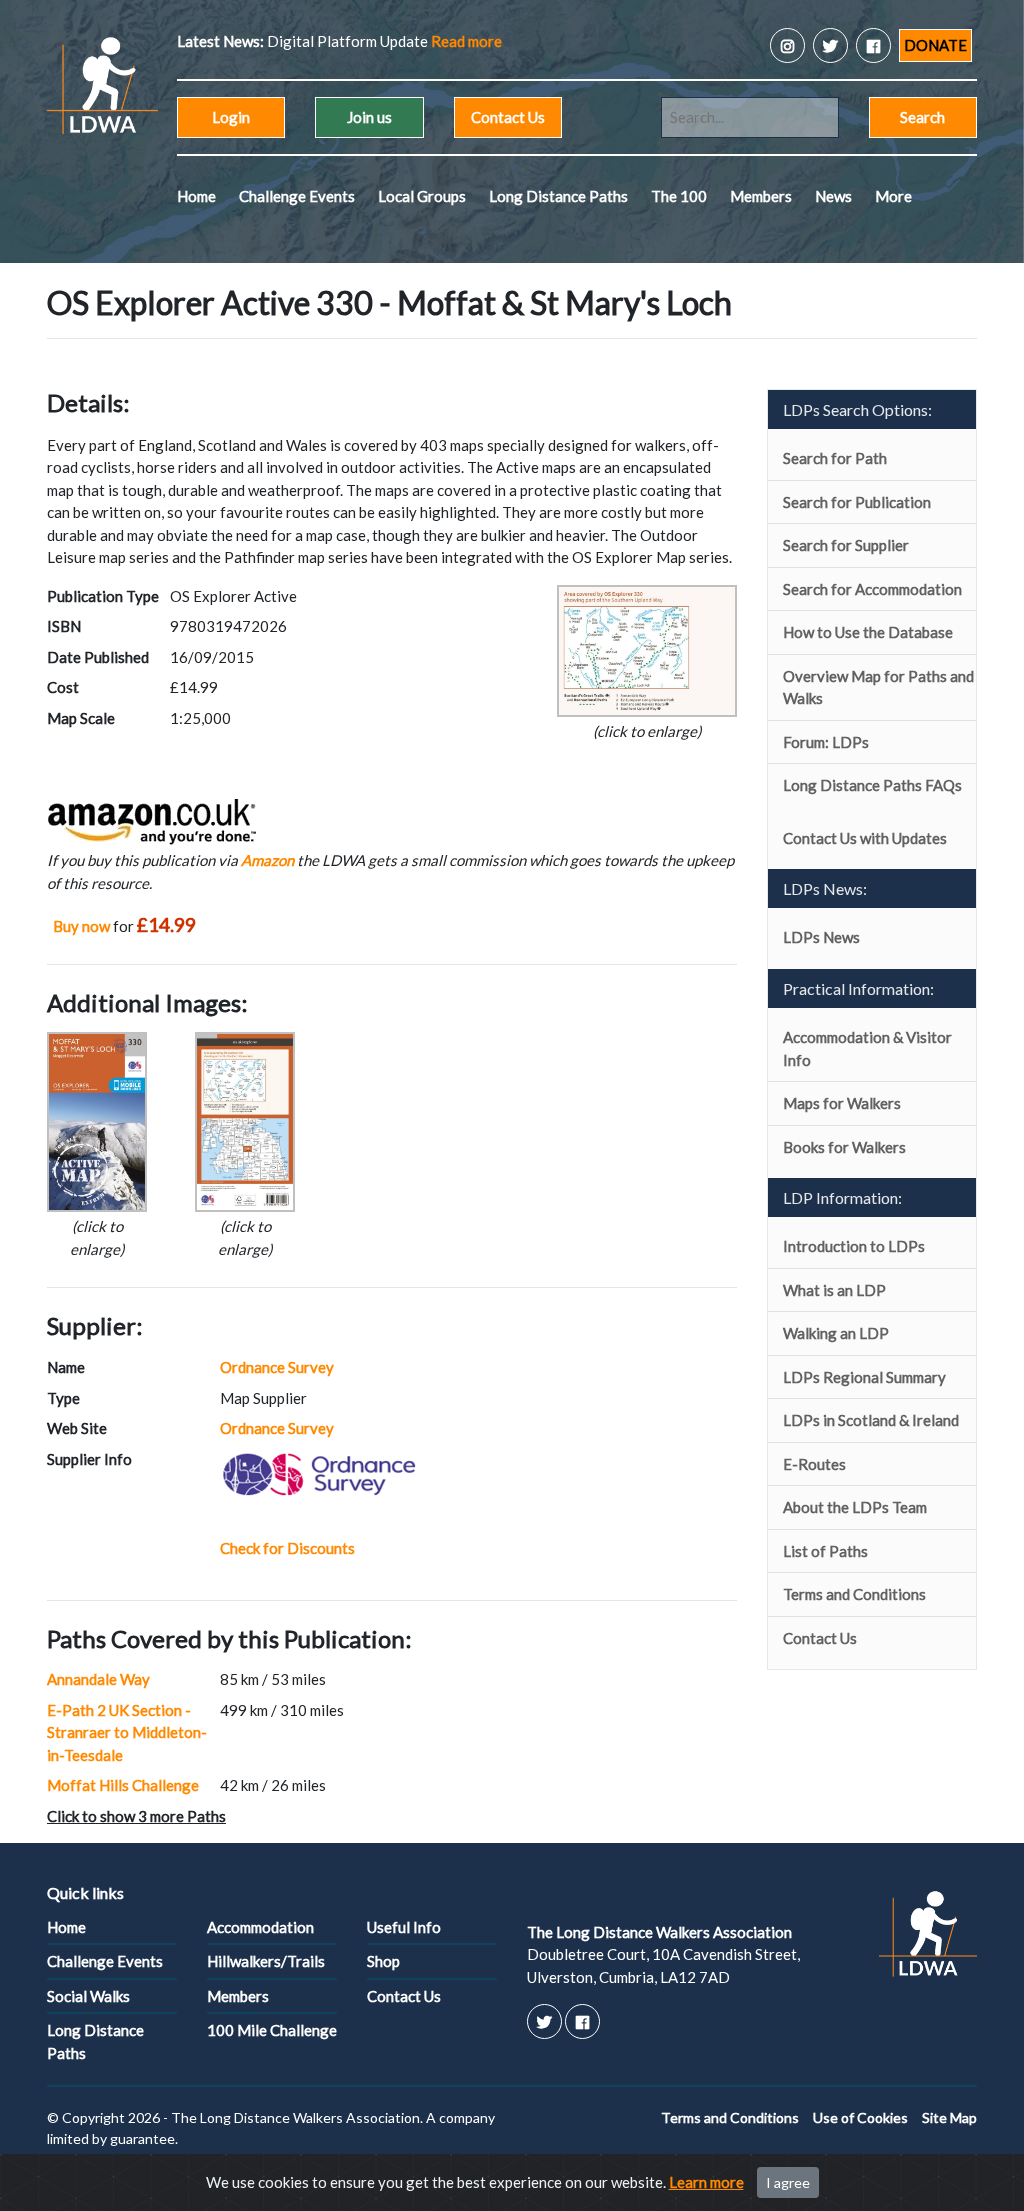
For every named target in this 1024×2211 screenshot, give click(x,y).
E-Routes (814, 1464)
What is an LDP (834, 1290)
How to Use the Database (868, 632)
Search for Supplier (846, 545)
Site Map (949, 2117)
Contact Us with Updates (865, 838)
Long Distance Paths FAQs (872, 785)
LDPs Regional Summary (864, 1377)
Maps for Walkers (842, 1103)
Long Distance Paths (558, 196)
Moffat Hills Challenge (123, 1785)
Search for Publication (857, 502)
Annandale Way (98, 1679)
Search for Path (835, 458)
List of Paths (825, 1551)
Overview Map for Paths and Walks (878, 687)
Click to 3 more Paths (136, 1816)
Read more (466, 41)
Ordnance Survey (277, 1367)
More (893, 196)
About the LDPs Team (855, 1507)
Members (761, 196)
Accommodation (260, 1927)
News (833, 196)
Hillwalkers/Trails (266, 1961)
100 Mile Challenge (272, 2030)
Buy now (81, 926)
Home (196, 196)
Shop (383, 1961)
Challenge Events (297, 196)
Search (922, 117)
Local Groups (422, 196)
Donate (935, 45)
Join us (369, 117)
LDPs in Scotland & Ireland (871, 1420)
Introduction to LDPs (854, 1246)
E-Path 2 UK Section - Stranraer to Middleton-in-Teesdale (127, 1732)
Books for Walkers (844, 1147)
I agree (788, 2182)
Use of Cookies (860, 2117)
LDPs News (821, 937)
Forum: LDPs (826, 742)
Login (231, 117)
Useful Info (404, 1927)
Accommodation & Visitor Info (867, 1048)
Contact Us (508, 117)
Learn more (706, 2182)
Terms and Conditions (854, 1594)
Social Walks (88, 1996)
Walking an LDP (836, 1333)
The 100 (679, 196)
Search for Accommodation (872, 589)
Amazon (267, 860)
